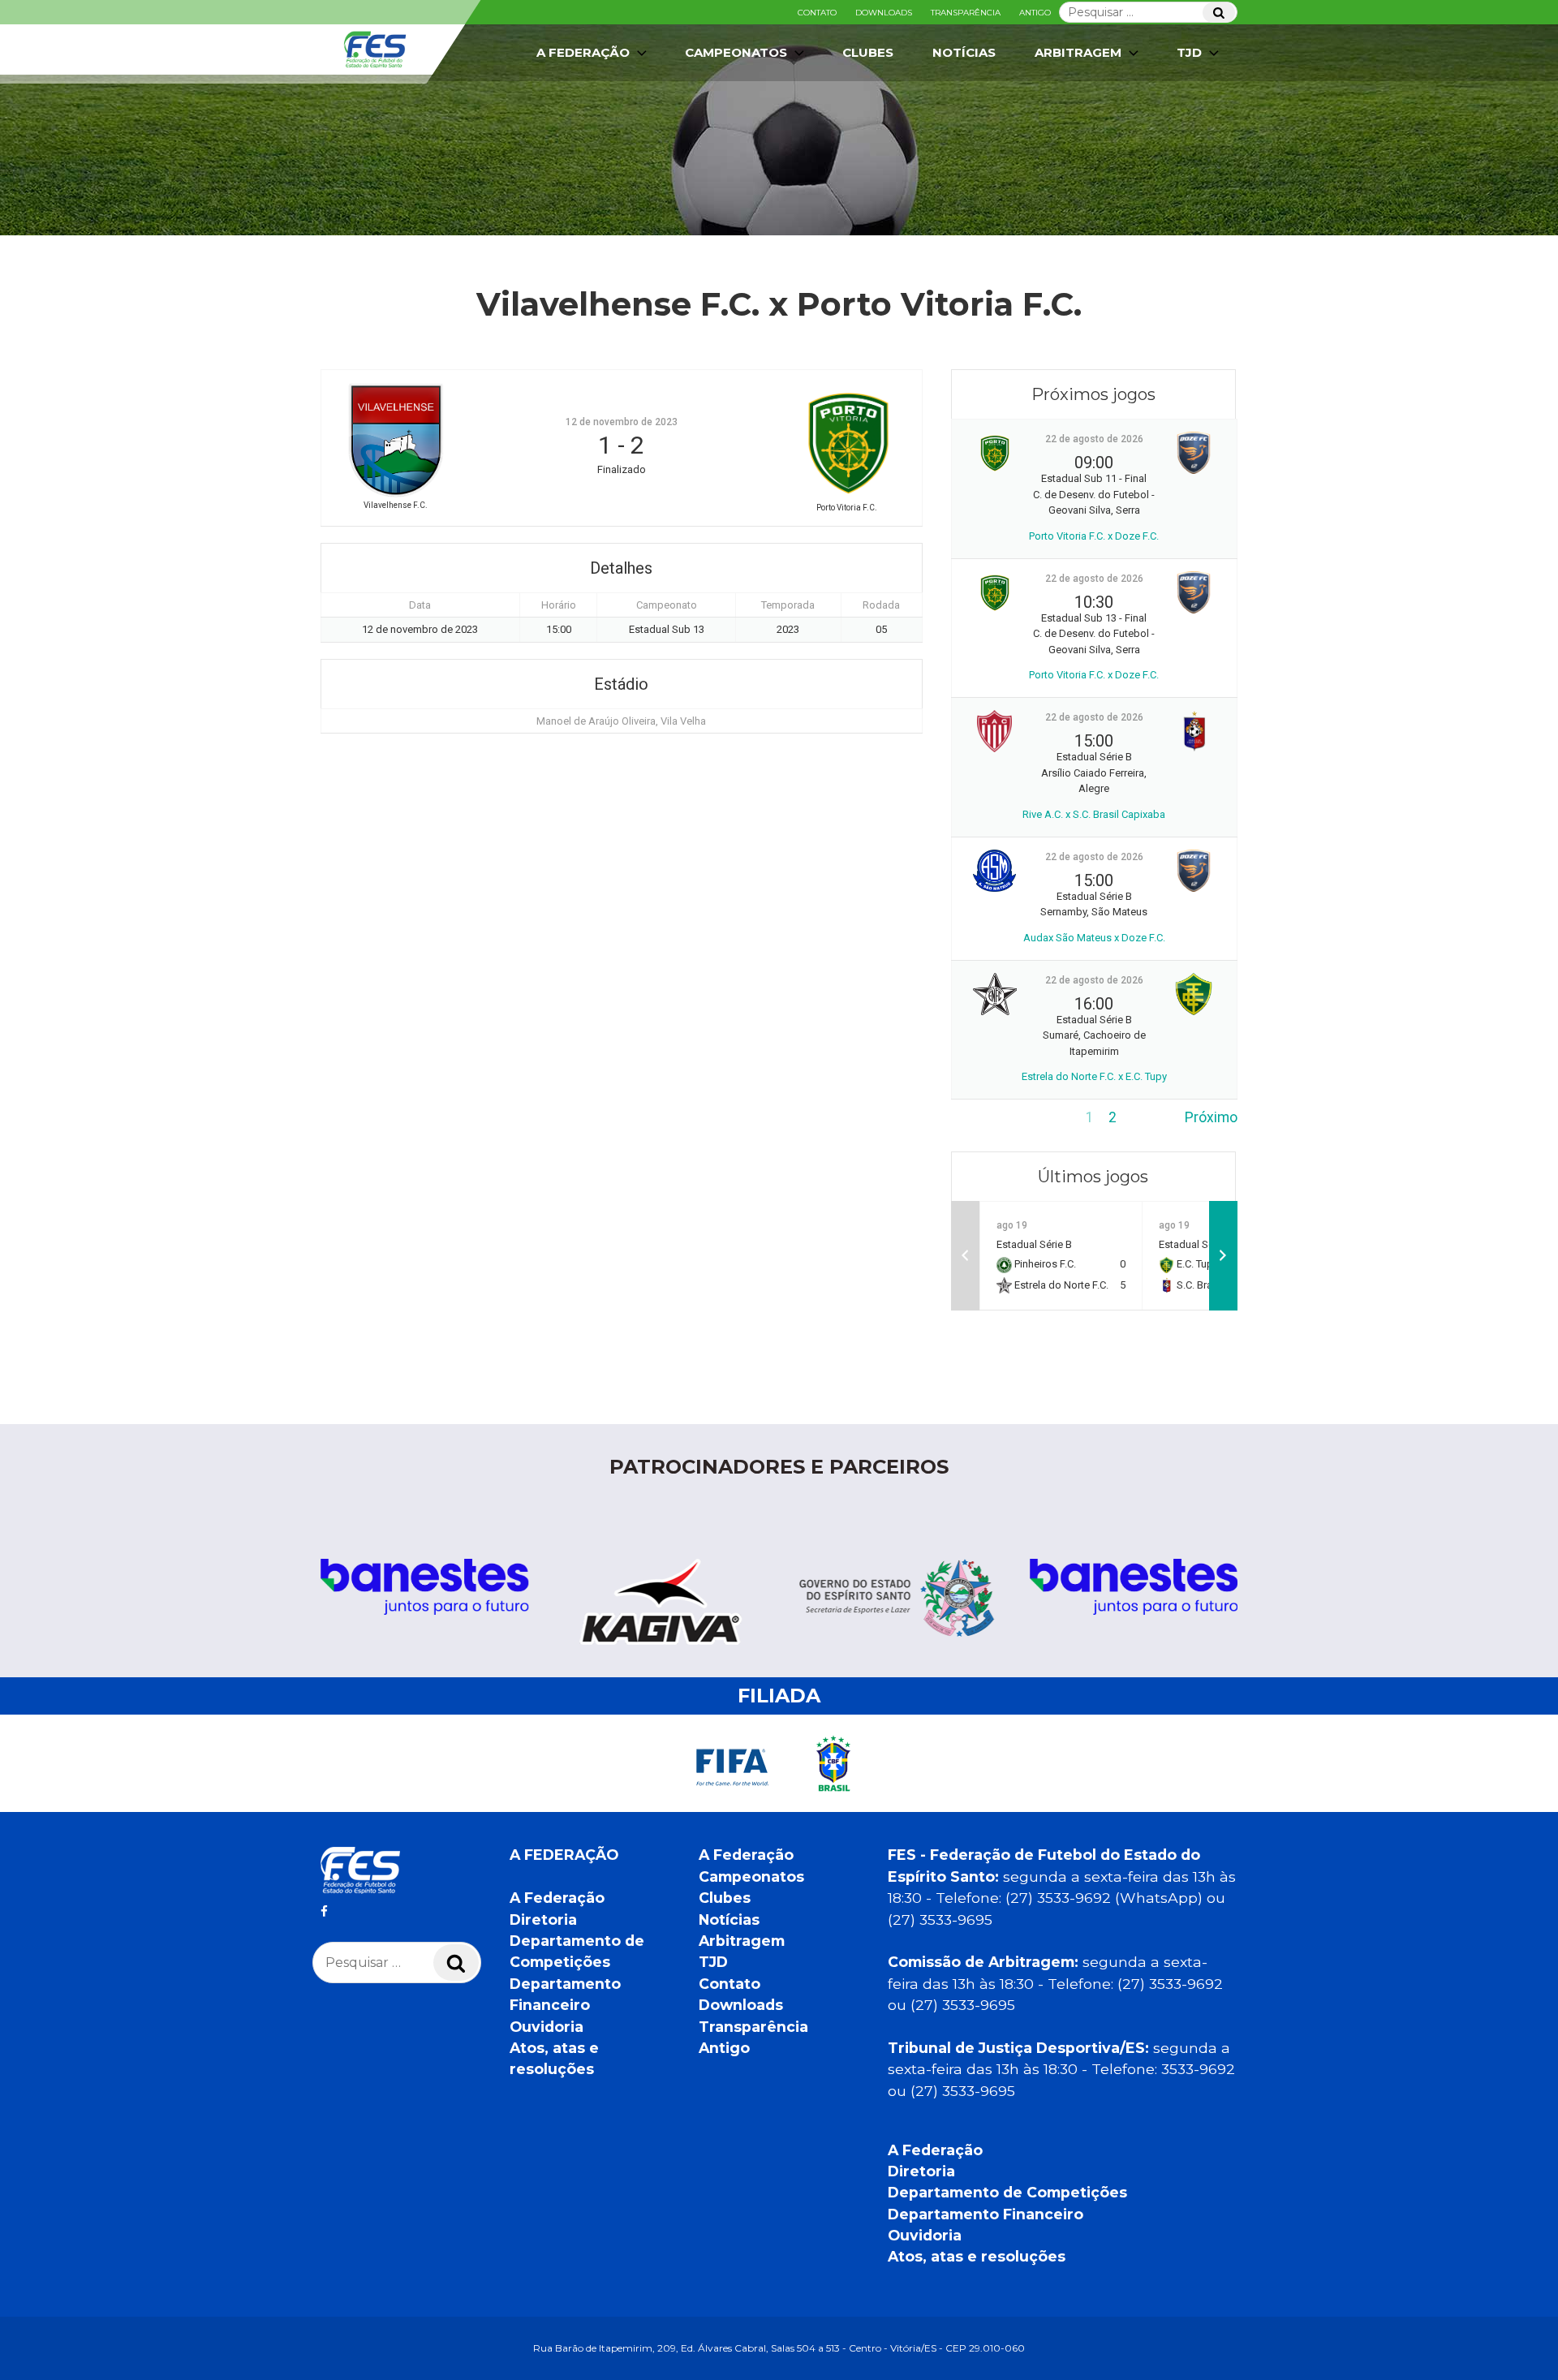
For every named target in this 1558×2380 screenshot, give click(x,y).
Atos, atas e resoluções (977, 2256)
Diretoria (543, 1919)
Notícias (964, 52)
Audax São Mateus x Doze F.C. (1094, 938)
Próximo (1211, 1117)
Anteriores (984, 1117)
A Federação (557, 1898)
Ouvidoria (547, 2027)
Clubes (868, 52)
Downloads (884, 13)
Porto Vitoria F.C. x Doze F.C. (1094, 536)
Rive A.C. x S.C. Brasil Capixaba (1094, 814)
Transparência (966, 13)
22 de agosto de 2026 (1094, 439)
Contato (817, 13)
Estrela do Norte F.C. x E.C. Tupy (1094, 1076)
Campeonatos (736, 52)
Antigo (1035, 13)
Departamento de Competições (1007, 2192)
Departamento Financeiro (986, 2214)
